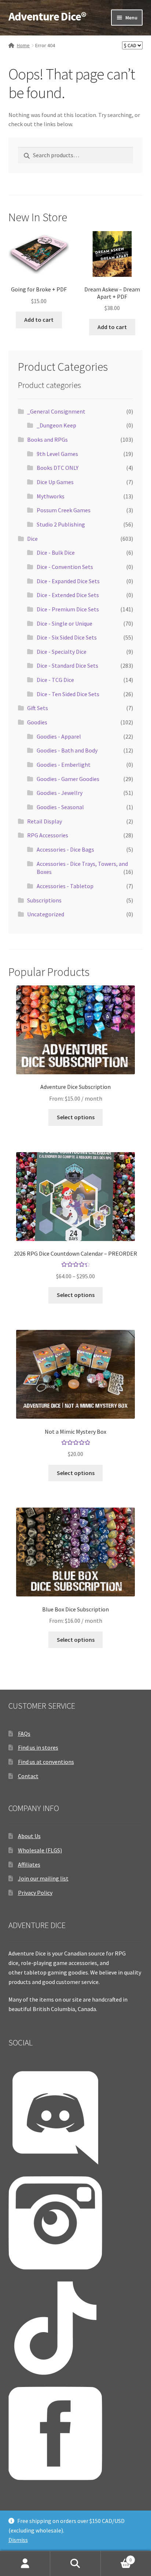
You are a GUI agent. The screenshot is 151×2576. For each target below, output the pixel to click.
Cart (116, 2557)
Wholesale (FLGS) (40, 1850)
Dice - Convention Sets (65, 567)
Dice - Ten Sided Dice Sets (68, 694)
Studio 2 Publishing (61, 524)
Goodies (37, 722)
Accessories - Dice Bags (65, 849)
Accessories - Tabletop (65, 886)
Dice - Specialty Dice (62, 652)
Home (23, 45)
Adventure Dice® (47, 16)
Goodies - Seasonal (60, 807)
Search (75, 2564)
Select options (76, 1117)
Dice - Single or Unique (65, 623)
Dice (32, 539)
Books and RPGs (47, 440)
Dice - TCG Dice (55, 680)
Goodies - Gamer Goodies (68, 779)
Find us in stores (38, 1747)
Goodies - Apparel (59, 736)
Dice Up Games (55, 482)
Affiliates (29, 1864)
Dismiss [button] (18, 2540)
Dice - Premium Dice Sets (68, 609)
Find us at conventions (46, 1762)
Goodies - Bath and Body (67, 750)
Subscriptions (44, 900)
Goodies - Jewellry (60, 793)
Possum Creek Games (64, 510)
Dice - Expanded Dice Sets (68, 581)
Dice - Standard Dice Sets (67, 665)
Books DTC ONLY (58, 468)
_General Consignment (56, 411)
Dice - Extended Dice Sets (68, 595)
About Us (29, 1836)
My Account (25, 2564)
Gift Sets (38, 708)
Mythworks (51, 496)
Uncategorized (46, 914)
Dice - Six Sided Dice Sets (67, 637)
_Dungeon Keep (56, 425)
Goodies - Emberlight (64, 765)
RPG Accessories (48, 835)
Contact (28, 1776)
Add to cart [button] (39, 320)
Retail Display (45, 821)
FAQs (24, 1734)
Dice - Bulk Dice (56, 552)
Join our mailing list (43, 1878)
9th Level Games (57, 454)
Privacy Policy (35, 1893)
